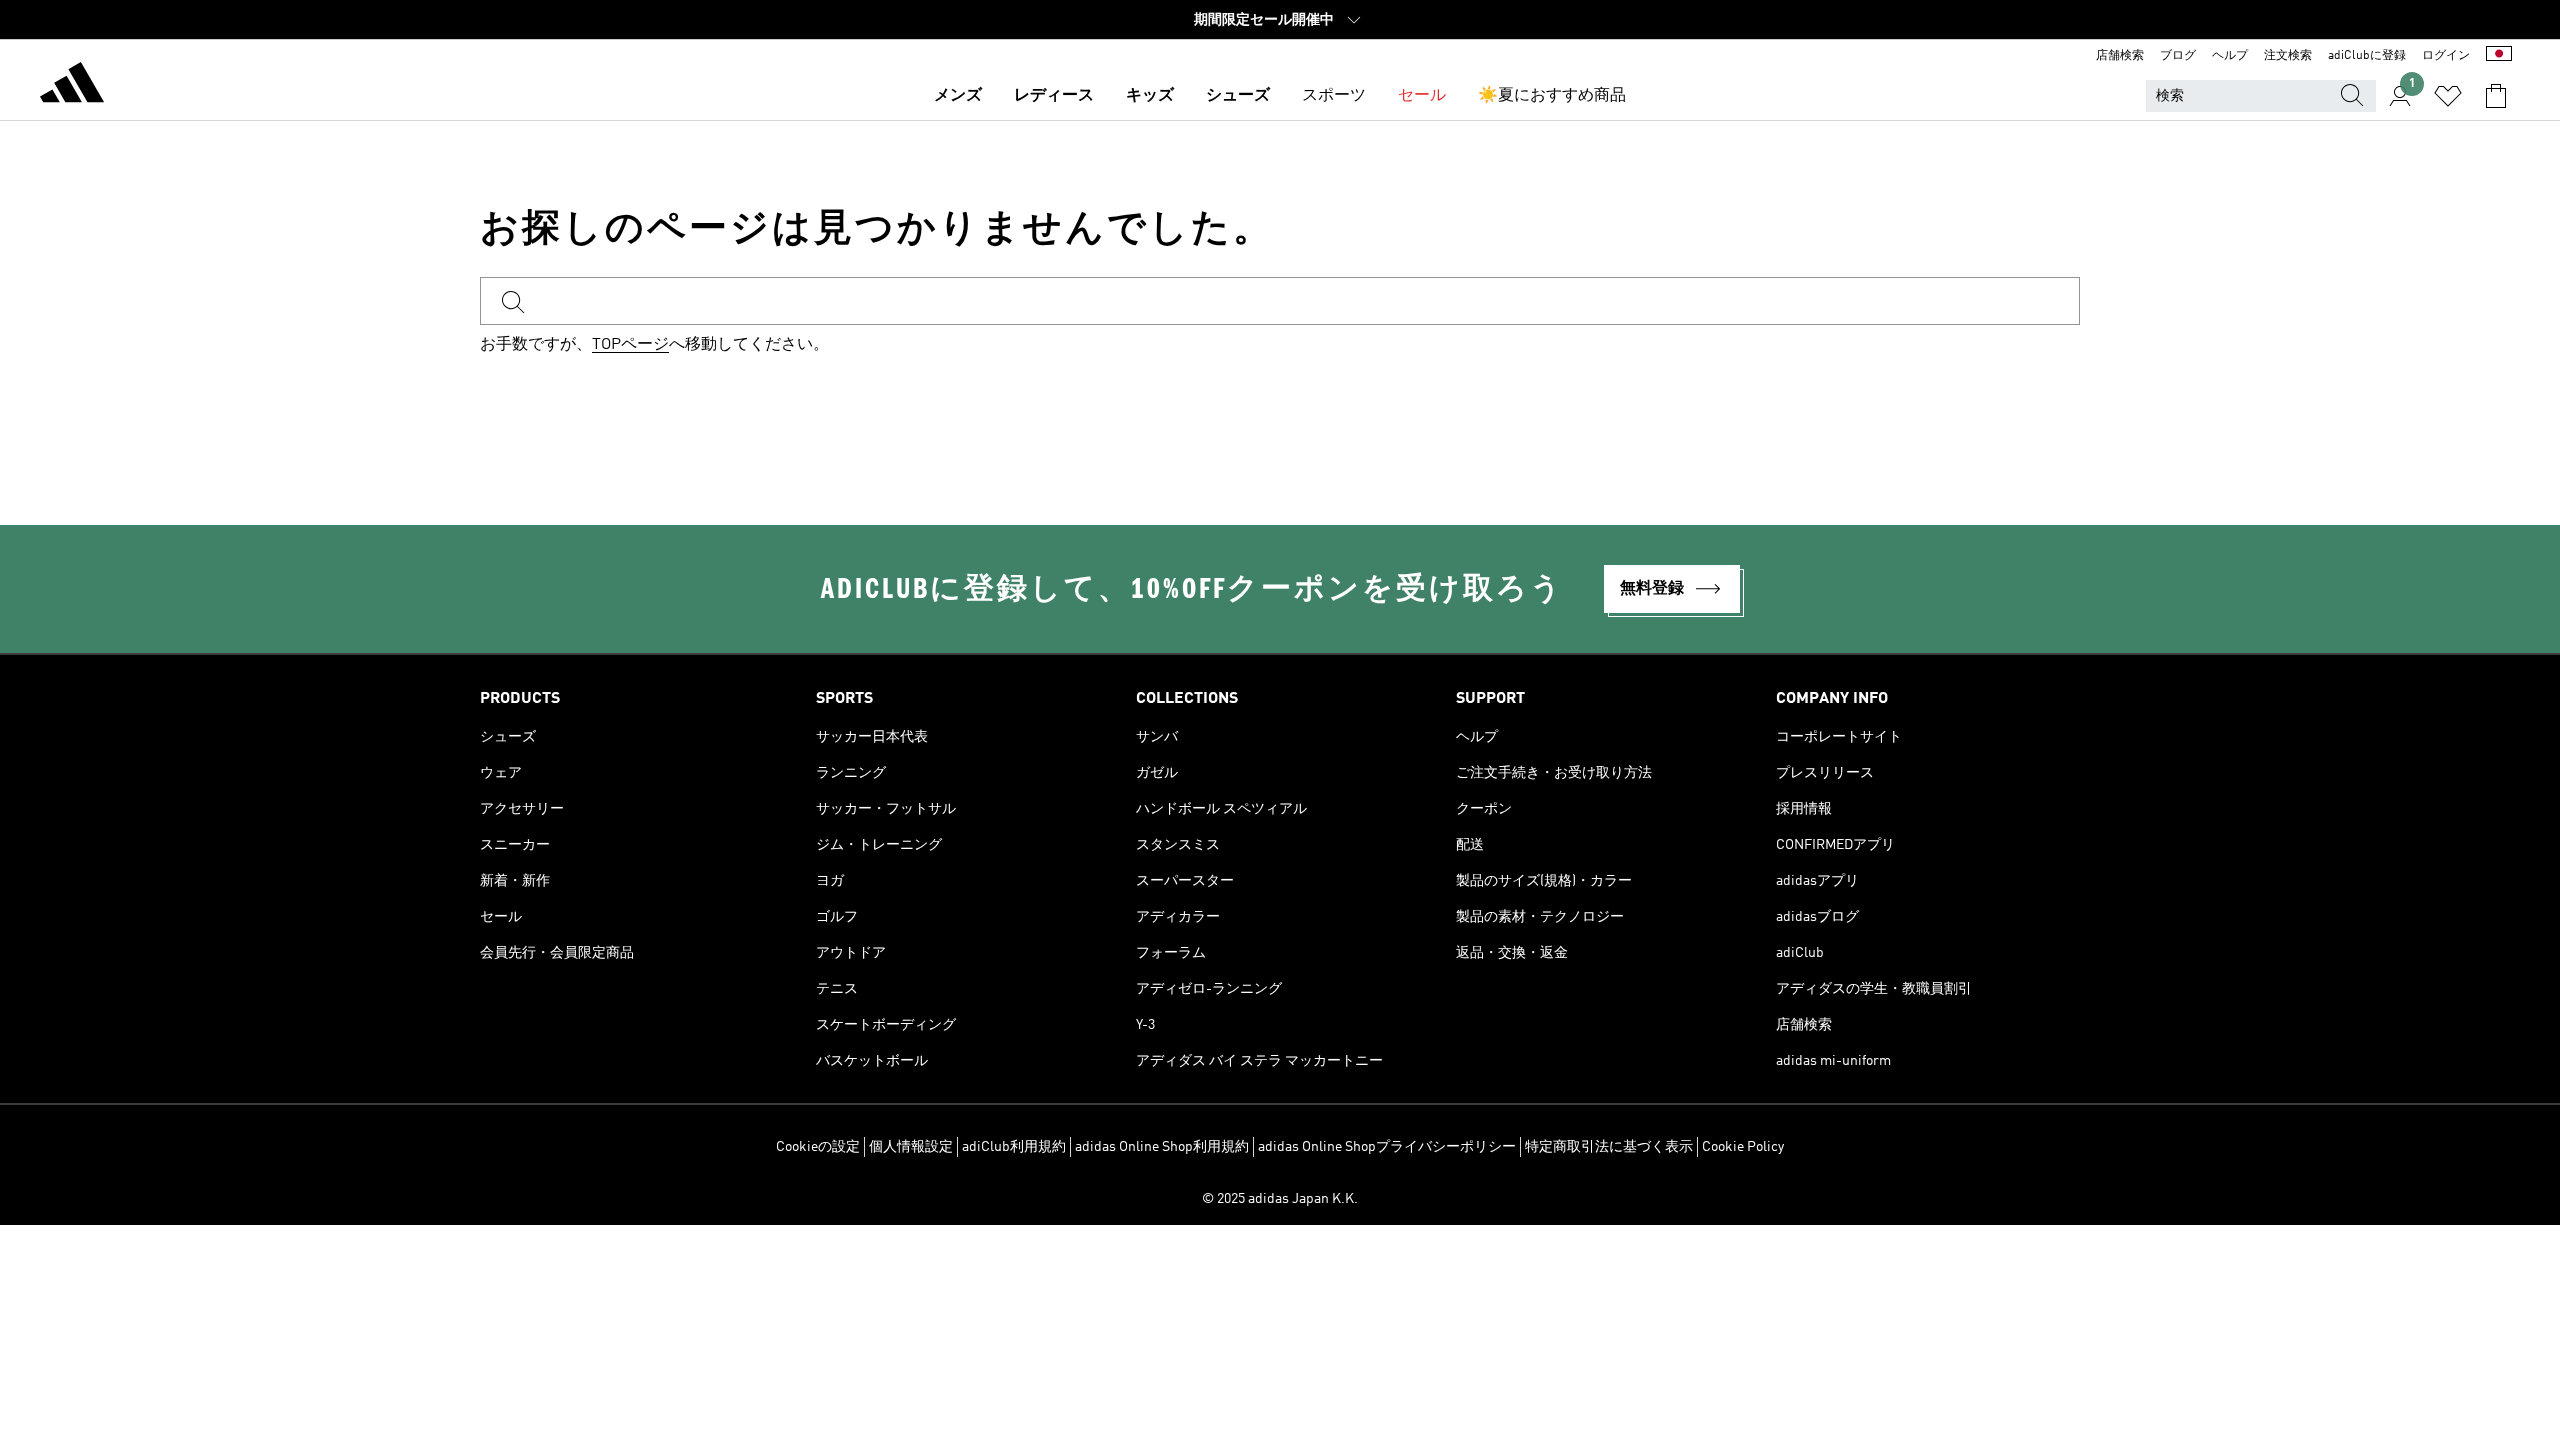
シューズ (1238, 96)
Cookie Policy (1743, 1147)
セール (1422, 96)
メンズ (958, 96)
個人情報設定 (911, 1147)
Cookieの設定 (818, 1147)
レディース (1054, 96)
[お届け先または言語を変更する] (2499, 56)
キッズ (1150, 96)
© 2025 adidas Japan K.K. (1280, 1199)
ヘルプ (2230, 56)
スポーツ (1334, 96)
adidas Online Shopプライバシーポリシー (1387, 1147)
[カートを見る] (2496, 96)
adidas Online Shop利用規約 (1162, 1147)
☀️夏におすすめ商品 (1552, 96)
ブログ (2178, 56)
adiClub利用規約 (1014, 1147)
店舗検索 (2120, 56)
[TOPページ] (72, 86)
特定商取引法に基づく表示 (1609, 1147)
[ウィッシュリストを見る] (2448, 96)
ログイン (2446, 56)
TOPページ (630, 345)
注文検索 (2288, 56)
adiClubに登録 (2367, 56)
